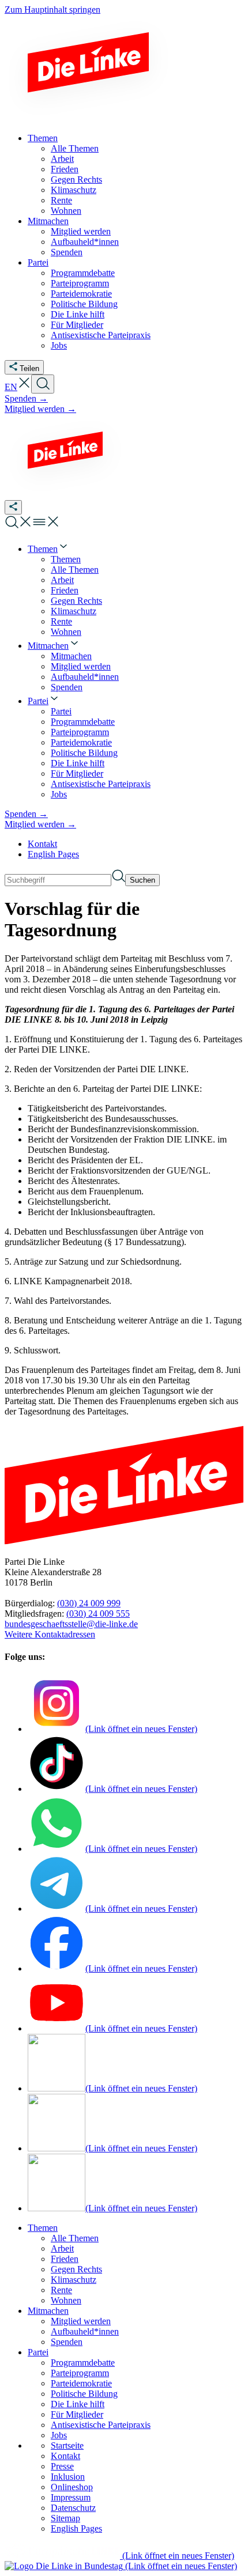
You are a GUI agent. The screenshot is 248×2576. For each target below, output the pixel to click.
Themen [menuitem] (43, 138)
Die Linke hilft (78, 2404)
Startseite (67, 2446)
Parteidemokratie (81, 2383)
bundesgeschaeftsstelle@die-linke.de (71, 1624)
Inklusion (68, 2477)
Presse (62, 2466)
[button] (24, 387)
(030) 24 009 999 (89, 1603)
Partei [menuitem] (38, 262)
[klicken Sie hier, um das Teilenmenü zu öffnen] (13, 507)
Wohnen (66, 2300)
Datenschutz (73, 2508)
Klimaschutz (74, 2280)
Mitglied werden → (40, 409)
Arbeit (62, 2248)
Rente (61, 2290)
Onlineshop (72, 2487)
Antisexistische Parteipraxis (101, 2425)
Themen (43, 2228)
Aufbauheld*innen (85, 2331)
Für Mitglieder (77, 2414)
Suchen (142, 880)
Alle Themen (75, 2238)
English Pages (53, 854)
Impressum (71, 2497)
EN (11, 387)
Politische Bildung (84, 2394)
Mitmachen (48, 2311)
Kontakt (42, 844)
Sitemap (65, 2518)
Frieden (65, 2259)
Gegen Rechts (76, 2269)
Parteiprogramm (80, 2373)
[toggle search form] (43, 384)
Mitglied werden (81, 2321)
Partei (38, 2352)
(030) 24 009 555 (98, 1614)
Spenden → (26, 398)
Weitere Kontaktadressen (50, 1634)
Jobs (59, 2435)
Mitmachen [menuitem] (48, 221)
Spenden (67, 2342)
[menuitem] (48, 549)
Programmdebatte (83, 2363)
